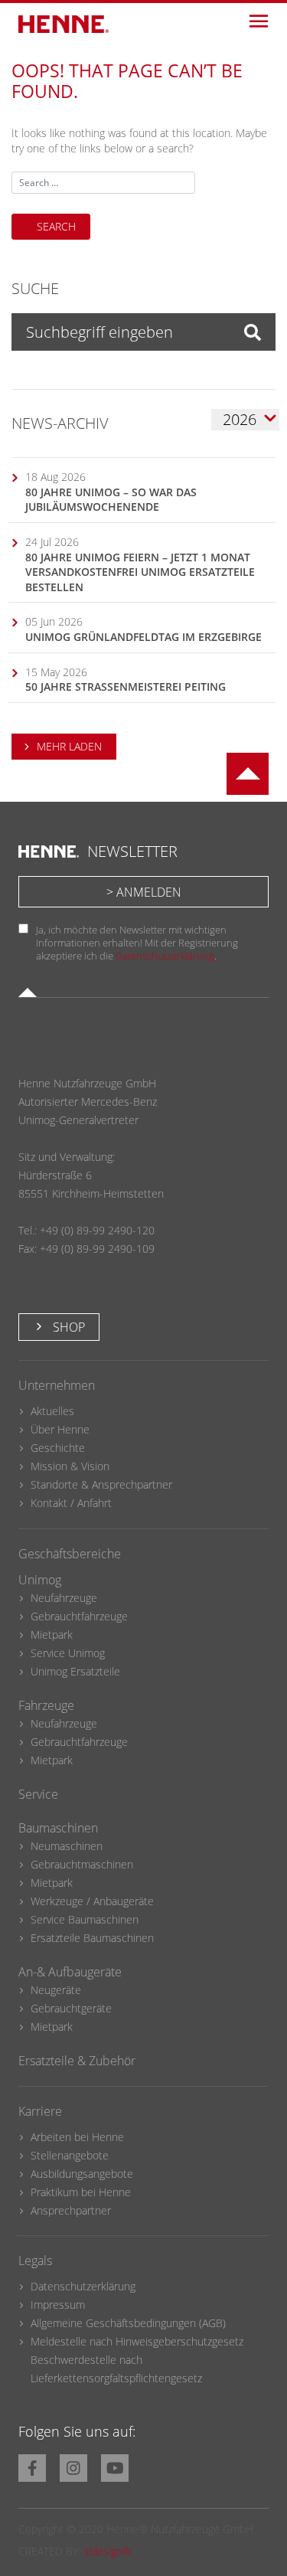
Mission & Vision (70, 1466)
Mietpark (52, 1635)
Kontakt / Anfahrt (71, 1503)
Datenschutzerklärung (165, 956)
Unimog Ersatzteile (75, 1671)
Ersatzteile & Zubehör (77, 2061)
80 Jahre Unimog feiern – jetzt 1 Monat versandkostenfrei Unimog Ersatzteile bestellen (140, 572)
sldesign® (108, 2551)
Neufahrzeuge (64, 1598)
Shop (67, 1327)
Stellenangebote (70, 2155)
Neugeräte (56, 1990)
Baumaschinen (58, 1828)
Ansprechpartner (71, 2210)
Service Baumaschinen (85, 1919)
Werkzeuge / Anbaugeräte (92, 1901)
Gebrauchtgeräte (71, 2008)
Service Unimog (68, 1653)
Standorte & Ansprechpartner (101, 1484)
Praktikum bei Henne (81, 2192)
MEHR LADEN (69, 746)
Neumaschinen (67, 1846)
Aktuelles (52, 1411)
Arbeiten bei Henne (77, 2137)
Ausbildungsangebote (82, 2174)
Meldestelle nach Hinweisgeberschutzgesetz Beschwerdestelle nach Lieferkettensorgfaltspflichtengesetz (137, 2360)
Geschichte (58, 1448)
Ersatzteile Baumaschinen (92, 1938)
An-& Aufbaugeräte (70, 1972)
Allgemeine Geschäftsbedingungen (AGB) (128, 2323)
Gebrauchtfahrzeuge (79, 1616)
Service (38, 1794)
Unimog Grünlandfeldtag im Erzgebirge (143, 637)
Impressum (58, 2305)
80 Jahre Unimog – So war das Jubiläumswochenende (111, 500)
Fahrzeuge (46, 1705)
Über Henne (60, 1429)
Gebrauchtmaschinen (82, 1864)
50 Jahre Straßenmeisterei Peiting (126, 686)
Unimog (40, 1580)
